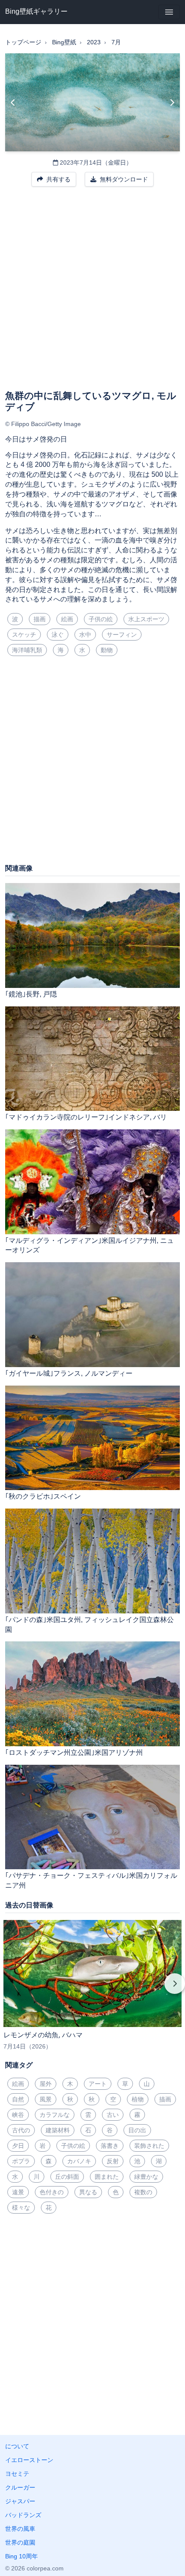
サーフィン (122, 635)
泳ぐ (58, 635)
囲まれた (107, 2177)
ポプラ (21, 2161)
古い (113, 2115)
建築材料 (58, 2130)
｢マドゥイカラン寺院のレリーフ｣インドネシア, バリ (86, 1117)
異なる (88, 2192)
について (17, 2446)
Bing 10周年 (22, 2556)
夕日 (18, 2146)
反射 (113, 2161)
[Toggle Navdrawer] (169, 12)
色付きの (52, 2192)
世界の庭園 (20, 2542)
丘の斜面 (67, 2177)
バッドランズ (23, 2515)
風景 (46, 2099)
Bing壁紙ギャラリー (36, 11)
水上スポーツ (146, 619)
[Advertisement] (92, 294)
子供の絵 (101, 619)
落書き (110, 2146)
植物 (138, 2099)
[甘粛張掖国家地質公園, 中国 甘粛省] (13, 102)
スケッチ (24, 635)
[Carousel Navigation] (92, 1990)
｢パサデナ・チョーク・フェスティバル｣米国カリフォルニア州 (91, 1880)
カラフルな (55, 2115)
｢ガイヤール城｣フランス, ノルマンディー (69, 1373)
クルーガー (20, 2487)
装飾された (149, 2146)
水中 (85, 635)
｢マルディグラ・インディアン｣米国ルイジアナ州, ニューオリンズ (89, 1245)
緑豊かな (146, 2177)
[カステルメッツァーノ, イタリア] (172, 102)
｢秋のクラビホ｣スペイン (43, 1496)
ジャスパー (20, 2501)
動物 (107, 650)
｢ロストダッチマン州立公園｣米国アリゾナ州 (74, 1753)
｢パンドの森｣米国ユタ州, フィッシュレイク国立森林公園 (89, 1625)
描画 (40, 619)
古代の (21, 2130)
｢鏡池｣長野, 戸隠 (31, 994)
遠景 (18, 2192)
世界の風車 (20, 2529)
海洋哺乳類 (27, 650)
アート (98, 2084)
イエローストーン (29, 2460)
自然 (18, 2099)
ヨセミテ (17, 2474)
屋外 (46, 2084)
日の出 (137, 2130)
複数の (143, 2192)
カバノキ (79, 2161)
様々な (21, 2208)
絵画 (67, 619)
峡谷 (18, 2115)
